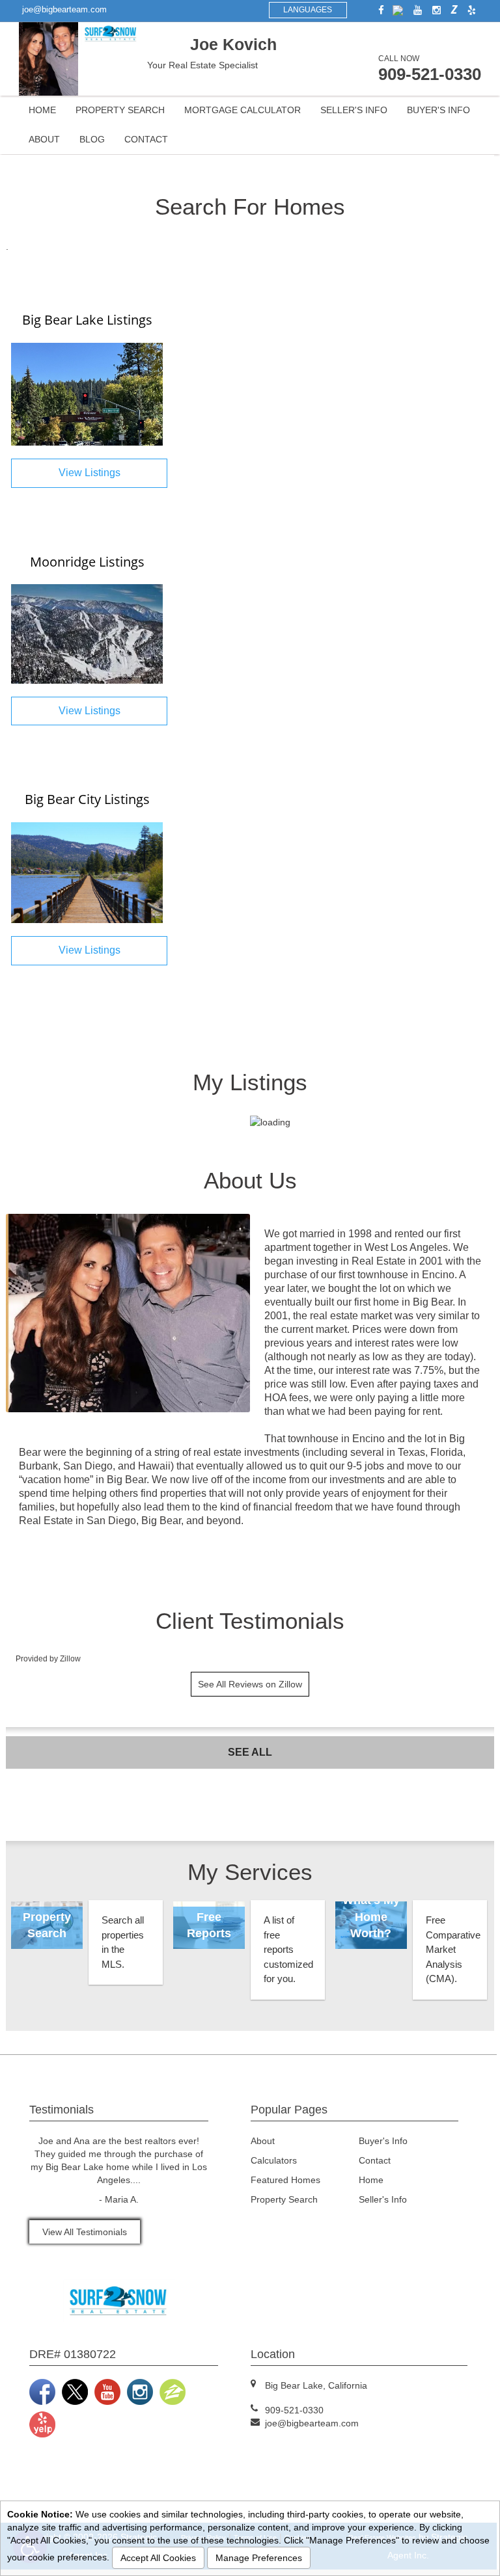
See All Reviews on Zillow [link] (250, 1684)
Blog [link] (92, 139)
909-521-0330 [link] (430, 74)
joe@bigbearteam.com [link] (64, 9)
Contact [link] (146, 139)
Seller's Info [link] (354, 110)
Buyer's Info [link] (438, 110)
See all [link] (250, 1752)
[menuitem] (42, 110)
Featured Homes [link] (285, 2180)
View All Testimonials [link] (85, 2232)
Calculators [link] (274, 2160)
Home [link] (42, 110)
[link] (378, 10)
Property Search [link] (120, 110)
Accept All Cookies (158, 2558)
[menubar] (250, 125)
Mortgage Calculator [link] (243, 110)
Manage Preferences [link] (259, 2558)
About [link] (44, 139)
